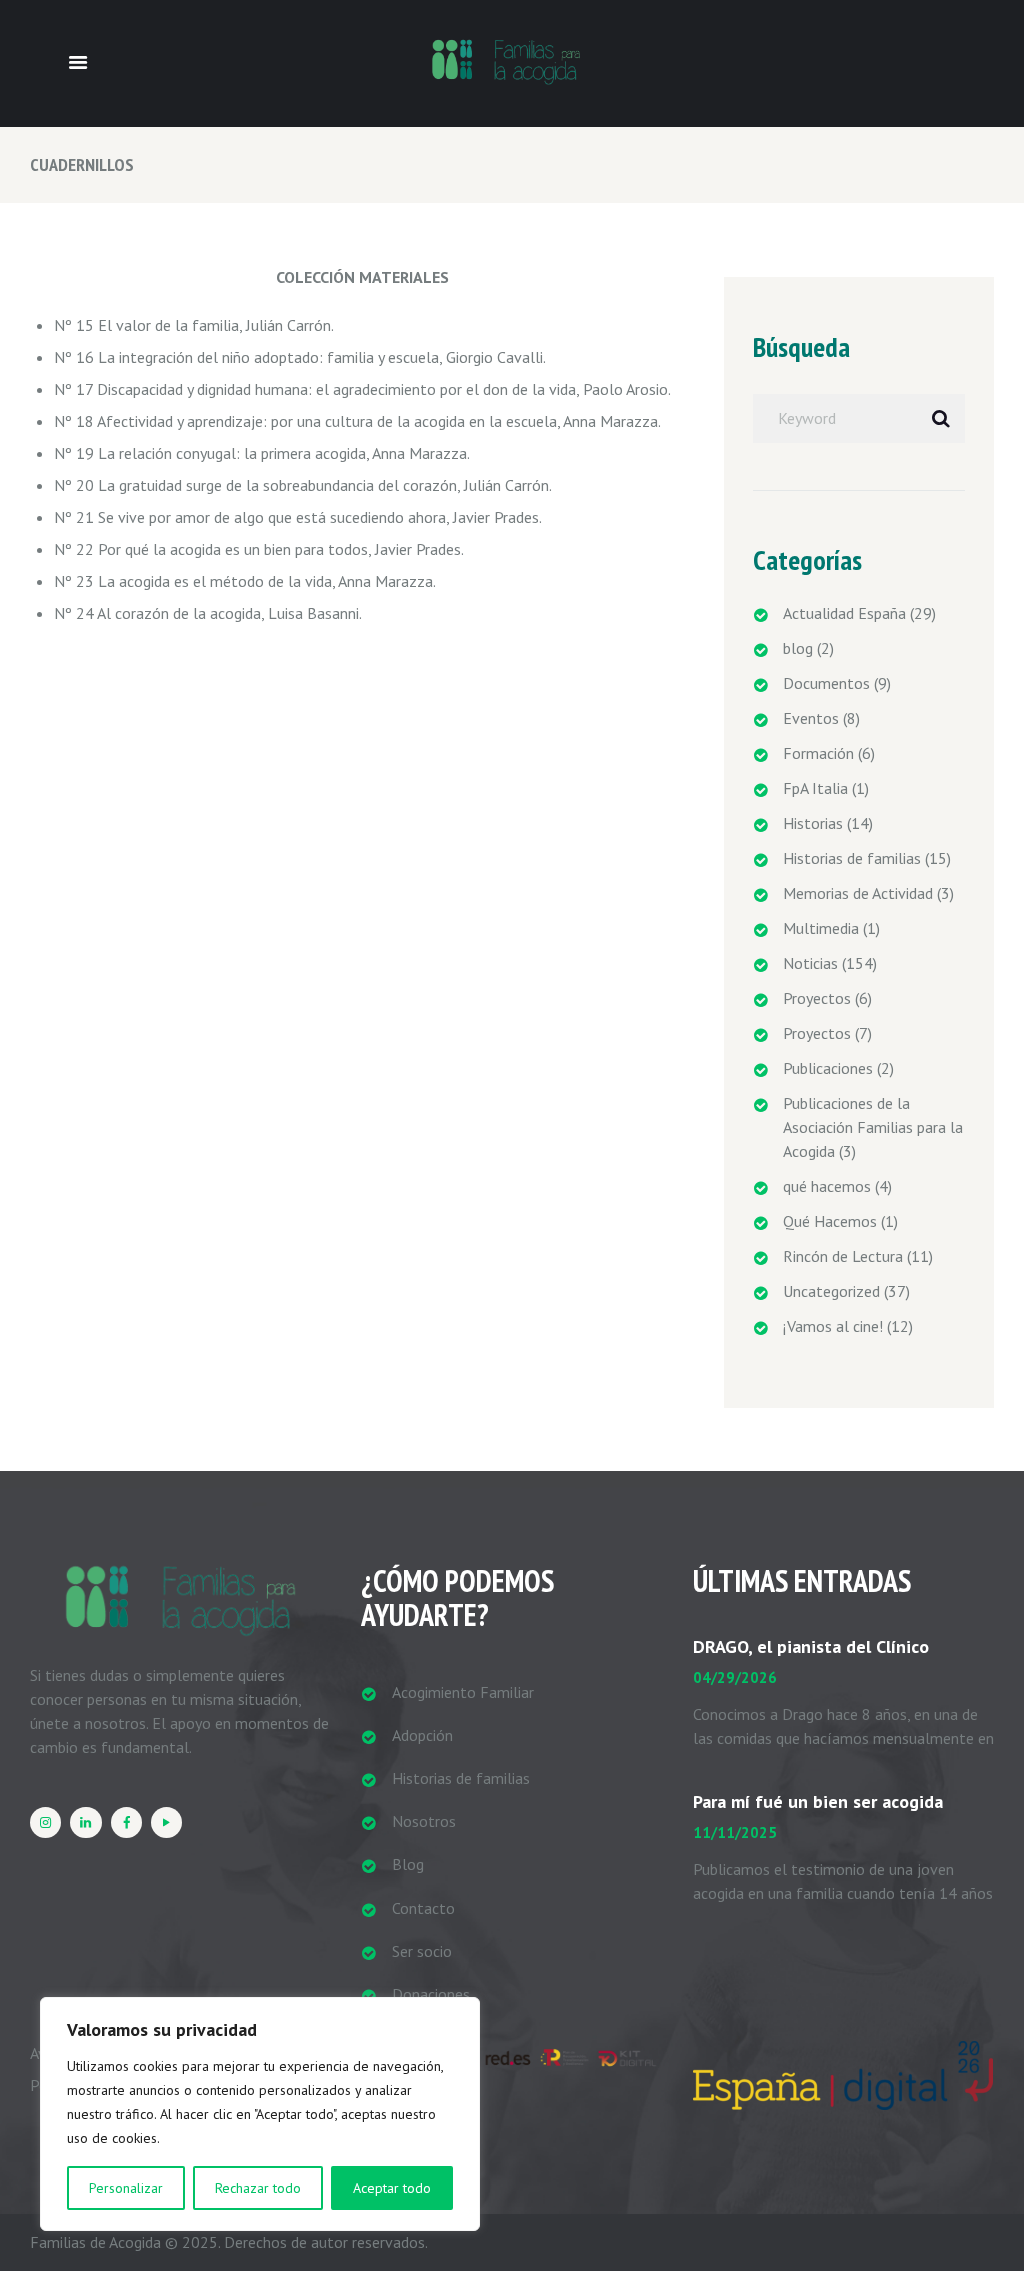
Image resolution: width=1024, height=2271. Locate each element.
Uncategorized (831, 1291)
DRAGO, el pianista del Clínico (811, 1646)
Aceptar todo (392, 2188)
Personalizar (126, 2188)
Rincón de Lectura (843, 1256)
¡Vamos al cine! (833, 1326)
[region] (260, 2114)
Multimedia (821, 928)
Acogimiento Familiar (463, 1692)
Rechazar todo (258, 2188)
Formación (818, 753)
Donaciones (431, 1994)
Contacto (423, 1908)
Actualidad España (844, 613)
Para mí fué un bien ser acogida (818, 1801)
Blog (408, 1864)
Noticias (810, 963)
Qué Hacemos (830, 1221)
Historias (813, 823)
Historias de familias (852, 858)
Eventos (811, 718)
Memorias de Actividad (858, 893)
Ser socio (422, 1951)
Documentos (826, 683)
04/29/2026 (735, 1677)
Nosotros (424, 1821)
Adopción (422, 1735)
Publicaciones (828, 1068)
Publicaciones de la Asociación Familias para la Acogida (873, 1127)
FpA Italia (815, 788)
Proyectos (817, 998)
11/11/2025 (735, 1832)
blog (798, 648)
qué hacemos (827, 1186)
